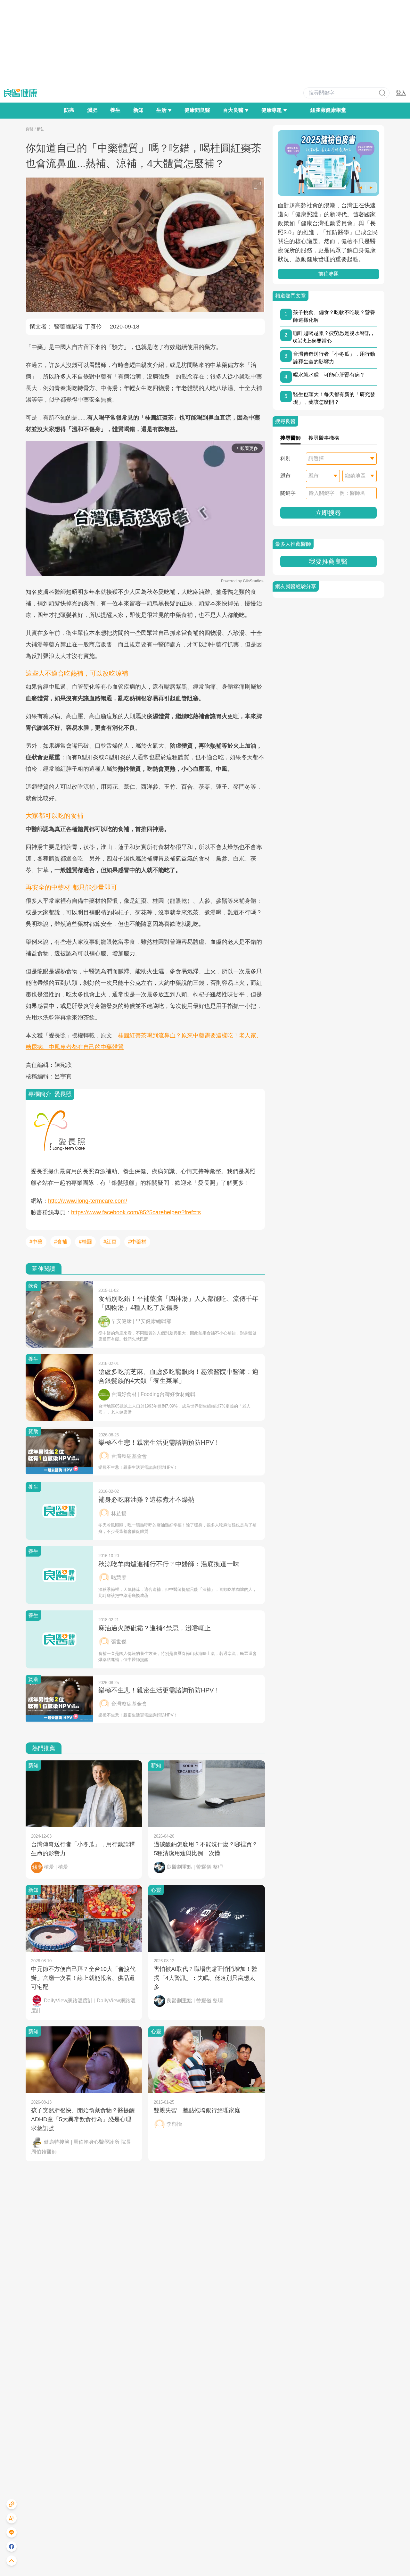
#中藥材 (137, 1242)
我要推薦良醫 (328, 561)
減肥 (92, 110)
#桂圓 (85, 1242)
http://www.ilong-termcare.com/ (88, 1201)
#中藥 (36, 1242)
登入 (401, 93)
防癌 (69, 110)
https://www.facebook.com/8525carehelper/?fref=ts (136, 1212)
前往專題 (328, 274)
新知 (138, 110)
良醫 (29, 129)
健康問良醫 (197, 110)
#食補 (61, 1242)
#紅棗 (110, 1242)
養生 (115, 110)
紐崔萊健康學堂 (328, 110)
